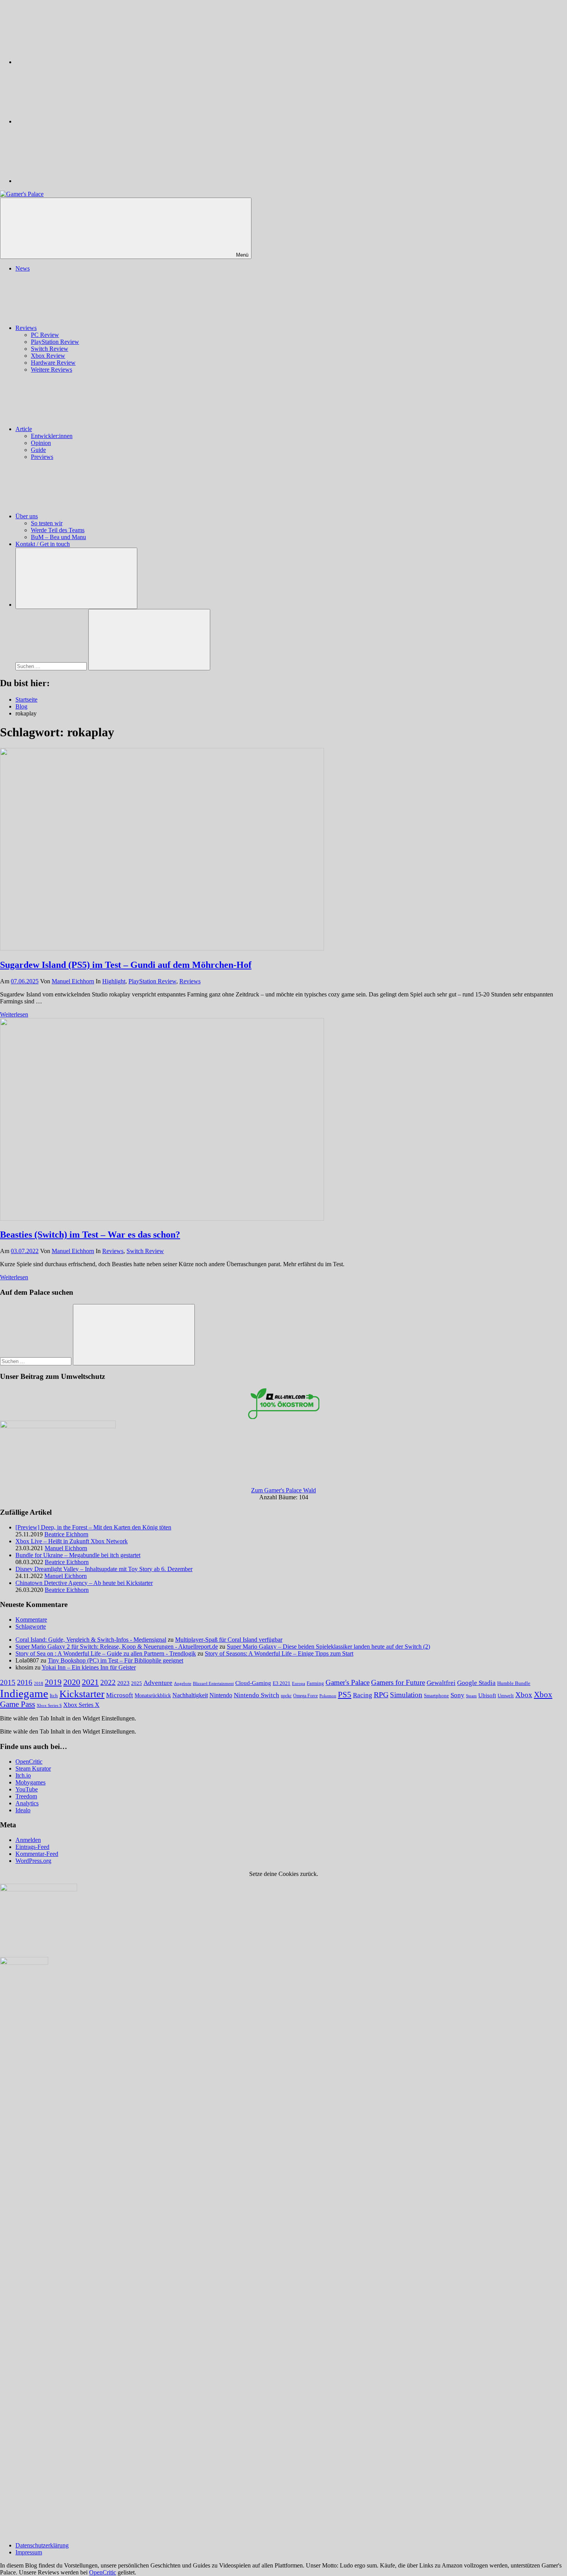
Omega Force (305, 1696)
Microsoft (120, 1695)
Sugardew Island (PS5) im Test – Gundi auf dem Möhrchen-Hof (126, 965)
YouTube (27, 1789)
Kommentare (31, 1620)
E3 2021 (282, 1683)
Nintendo (221, 1695)
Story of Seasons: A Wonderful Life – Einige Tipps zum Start (279, 1653)
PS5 (345, 1695)
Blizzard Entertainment (213, 1683)
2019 (53, 1682)
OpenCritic (29, 1762)
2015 (8, 1682)
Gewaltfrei (441, 1683)
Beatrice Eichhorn (66, 1534)
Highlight (114, 981)
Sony (457, 1695)
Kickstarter (82, 1694)
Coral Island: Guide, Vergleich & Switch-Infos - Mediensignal (91, 1640)
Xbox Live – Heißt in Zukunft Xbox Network (72, 1541)
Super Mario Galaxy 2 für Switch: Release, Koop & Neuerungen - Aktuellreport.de (117, 1647)
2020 (72, 1682)
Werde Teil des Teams (58, 530)
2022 (108, 1682)
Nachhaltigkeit (190, 1695)
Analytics (27, 1803)
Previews (42, 457)
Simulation (406, 1695)
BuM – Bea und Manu (58, 537)
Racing (363, 1695)
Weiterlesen (14, 1014)
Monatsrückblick (153, 1695)
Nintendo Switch (256, 1695)
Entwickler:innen (52, 436)
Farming (315, 1683)
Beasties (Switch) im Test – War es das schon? (90, 1235)
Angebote (183, 1683)
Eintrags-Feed (32, 1847)
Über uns (27, 516)
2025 (137, 1683)
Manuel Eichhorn (73, 981)
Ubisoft (487, 1695)
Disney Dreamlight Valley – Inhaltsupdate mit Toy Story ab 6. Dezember (104, 1569)
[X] (73, 121)
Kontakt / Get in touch (43, 544)
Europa (299, 1684)
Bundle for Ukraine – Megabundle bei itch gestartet (78, 1555)
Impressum (29, 2552)
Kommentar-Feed (37, 1854)
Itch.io (23, 1775)
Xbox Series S (49, 1705)
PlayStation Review (55, 342)
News (23, 268)
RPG (381, 1695)
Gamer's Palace (348, 1682)
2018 (39, 1683)
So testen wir (47, 523)
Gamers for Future (398, 1682)
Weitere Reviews (51, 370)
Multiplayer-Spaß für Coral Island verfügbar (229, 1640)
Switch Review (50, 349)
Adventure (158, 1683)
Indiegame (24, 1693)
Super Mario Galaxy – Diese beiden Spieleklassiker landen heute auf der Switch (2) (328, 1647)
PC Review (45, 335)
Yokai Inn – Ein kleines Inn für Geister (89, 1667)
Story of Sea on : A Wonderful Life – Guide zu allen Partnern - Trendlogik (106, 1653)
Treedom (26, 1796)
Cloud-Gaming (253, 1683)
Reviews (26, 328)
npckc (286, 1696)
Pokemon (328, 1696)
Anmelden (28, 1840)
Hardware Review (53, 363)
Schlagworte (31, 1626)
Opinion (41, 443)
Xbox (524, 1695)
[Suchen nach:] (52, 666)
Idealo (23, 1810)
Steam (471, 1696)
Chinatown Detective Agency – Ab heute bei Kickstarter (84, 1583)
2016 (25, 1682)
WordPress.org (33, 1861)
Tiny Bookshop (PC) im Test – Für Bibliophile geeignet (116, 1660)
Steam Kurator (33, 1768)
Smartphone (436, 1696)
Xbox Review (48, 356)
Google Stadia (476, 1683)
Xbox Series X (81, 1705)
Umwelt (506, 1696)
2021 (90, 1682)
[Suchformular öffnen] (76, 578)
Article (24, 429)
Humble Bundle (514, 1683)
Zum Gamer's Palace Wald (283, 1490)
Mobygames (30, 1782)
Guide (38, 450)
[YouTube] (73, 181)
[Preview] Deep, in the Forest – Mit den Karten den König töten (93, 1527)
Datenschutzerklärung (42, 2545)
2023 (123, 1683)
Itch (54, 1696)
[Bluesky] (73, 62)
